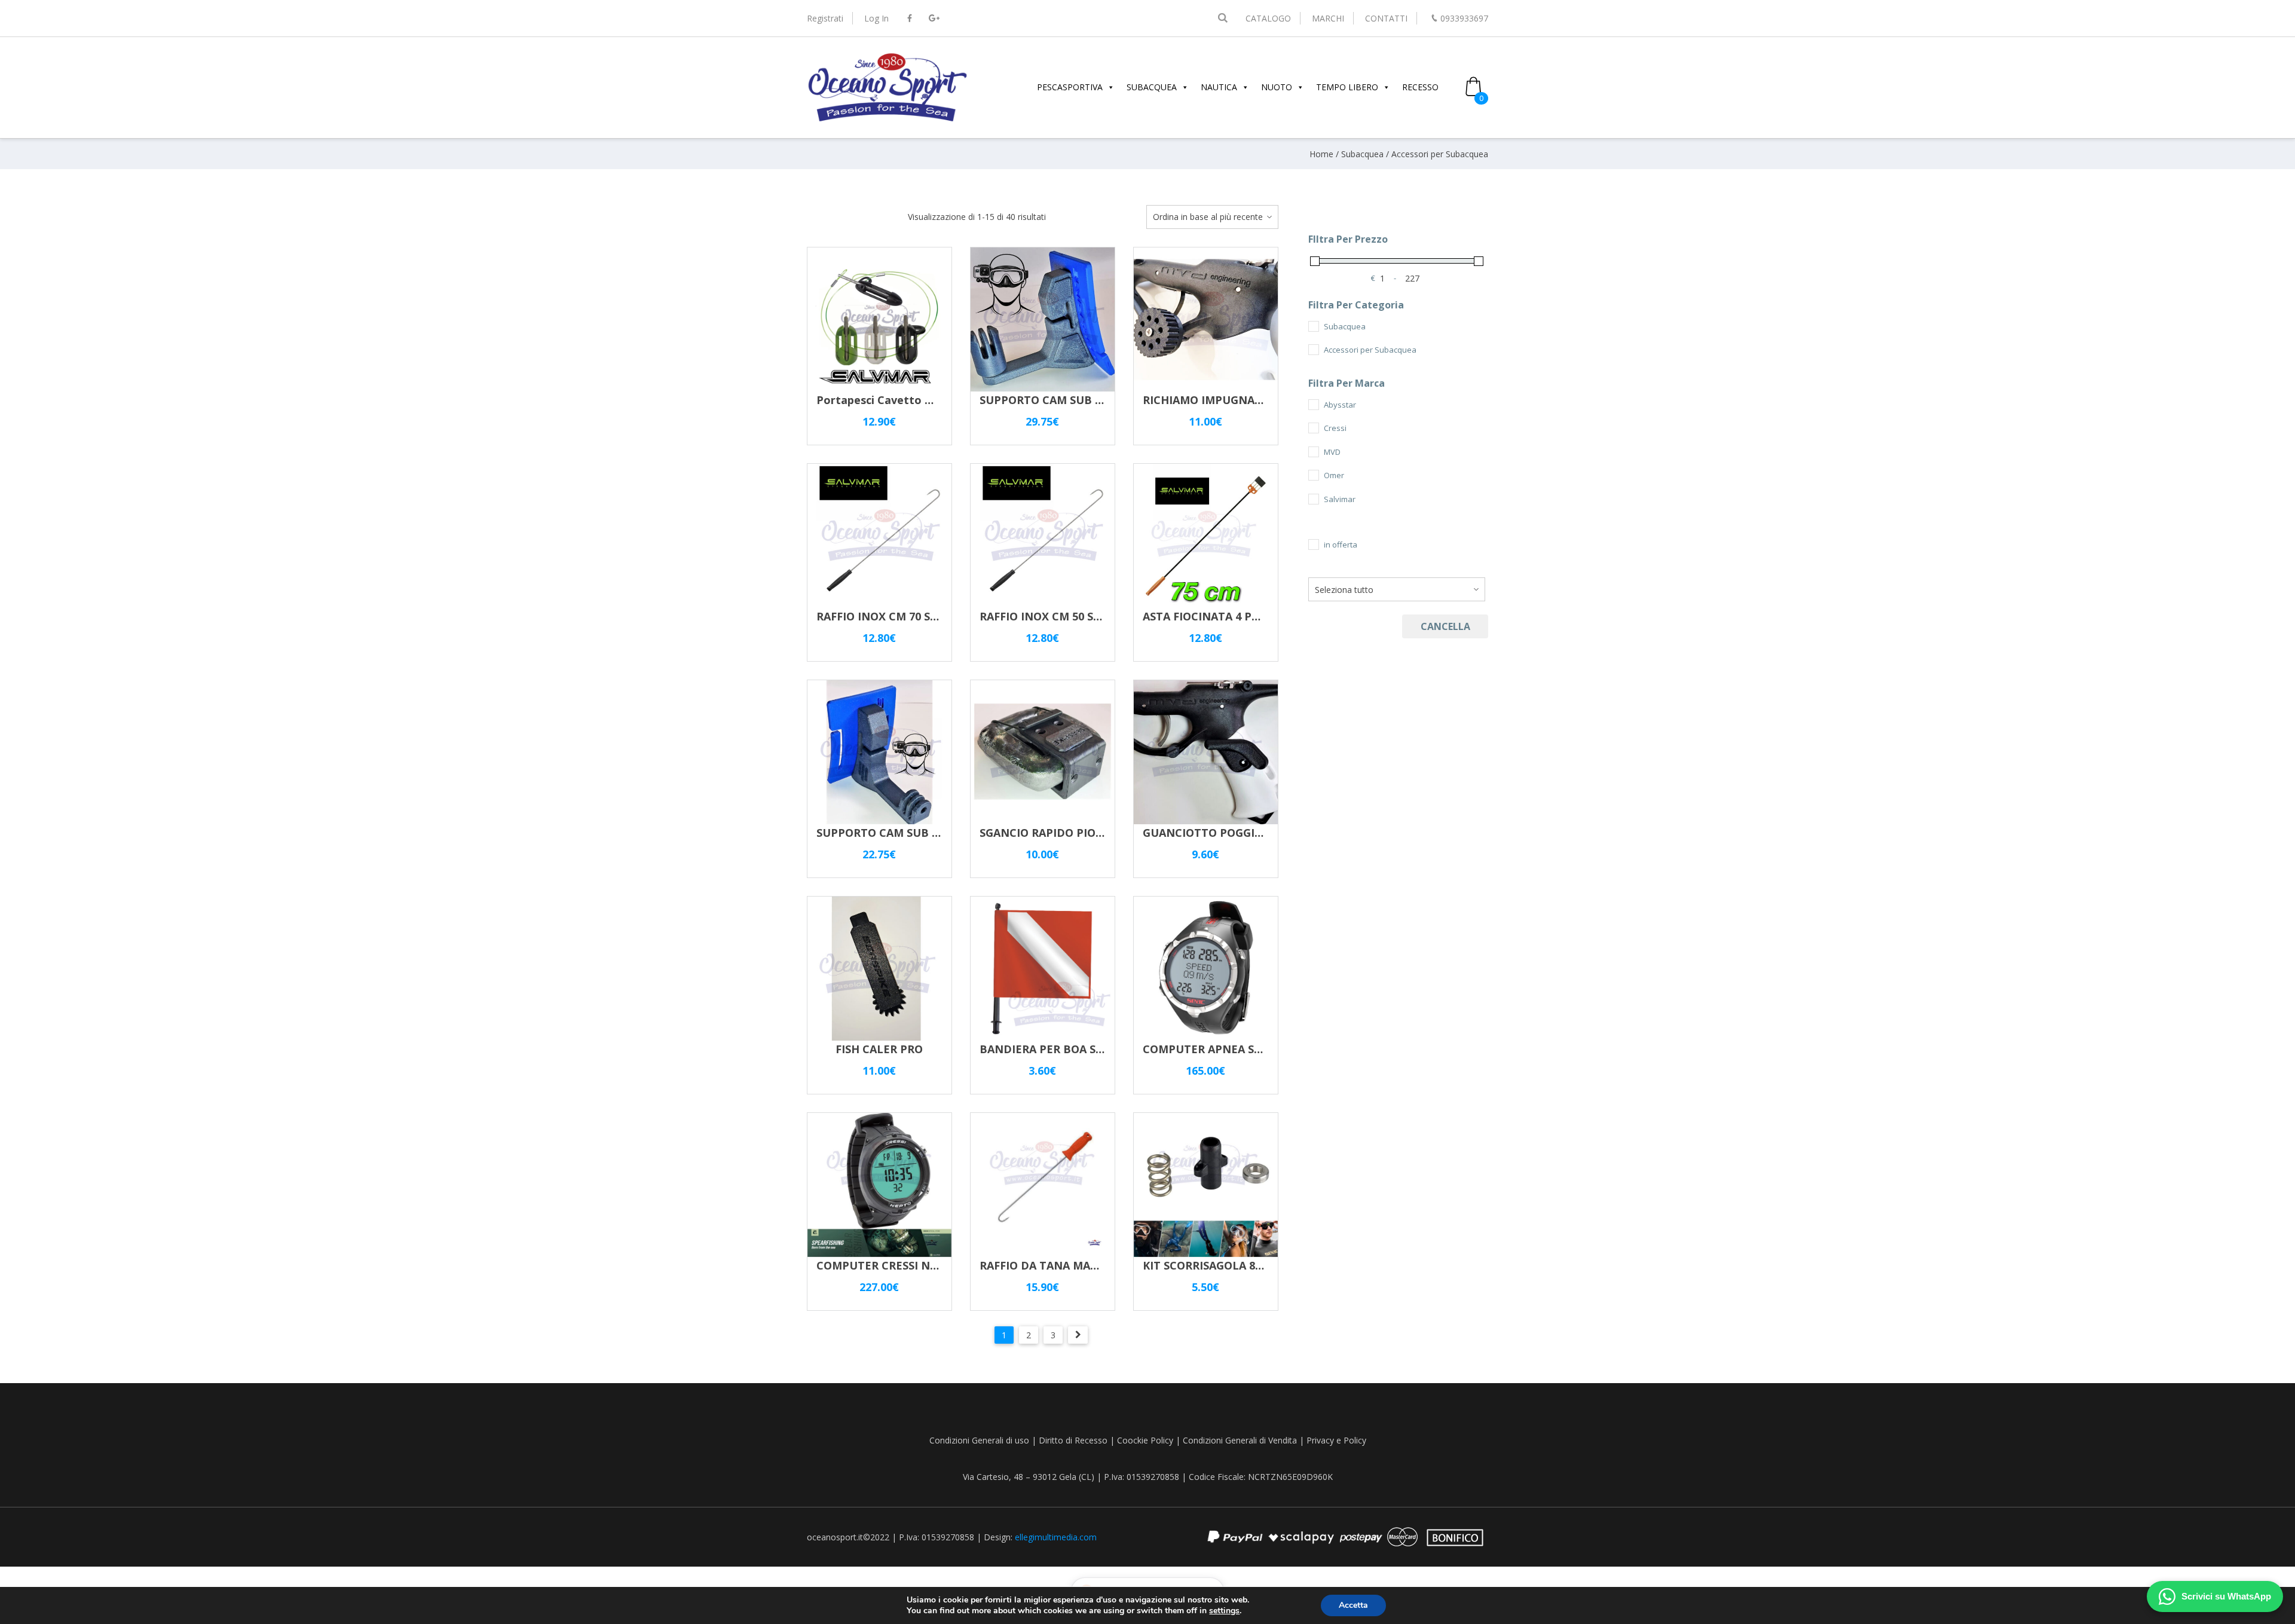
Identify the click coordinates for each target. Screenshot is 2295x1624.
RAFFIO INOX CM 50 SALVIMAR (1061, 616)
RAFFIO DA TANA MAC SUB (1051, 1265)
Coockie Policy (1145, 1440)
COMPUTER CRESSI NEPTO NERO (905, 1265)
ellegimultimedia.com (1056, 1537)
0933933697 (1464, 18)
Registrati (825, 18)
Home (1321, 154)
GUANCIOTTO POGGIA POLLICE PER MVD (1253, 833)
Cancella (1445, 626)
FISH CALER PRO (879, 1049)
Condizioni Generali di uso (979, 1440)
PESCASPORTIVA (1070, 87)
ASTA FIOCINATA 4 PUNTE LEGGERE (1239, 616)
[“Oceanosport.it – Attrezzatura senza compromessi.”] (888, 120)
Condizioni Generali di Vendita (1240, 1440)
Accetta (1353, 1605)
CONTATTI (1386, 18)
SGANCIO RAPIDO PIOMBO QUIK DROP (1083, 833)
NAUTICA (1219, 87)
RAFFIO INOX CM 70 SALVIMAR (898, 616)
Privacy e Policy (1336, 1440)
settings (1224, 1611)
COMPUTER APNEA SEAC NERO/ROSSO (1246, 1049)
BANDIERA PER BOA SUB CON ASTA (1075, 1049)
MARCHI (1328, 18)
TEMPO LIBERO (1347, 87)
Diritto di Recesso (1073, 1440)
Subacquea (1362, 154)
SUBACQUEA (1152, 87)
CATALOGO (1268, 18)
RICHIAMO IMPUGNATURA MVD (1228, 400)
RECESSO (1420, 87)
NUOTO (1277, 87)
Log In (876, 18)
